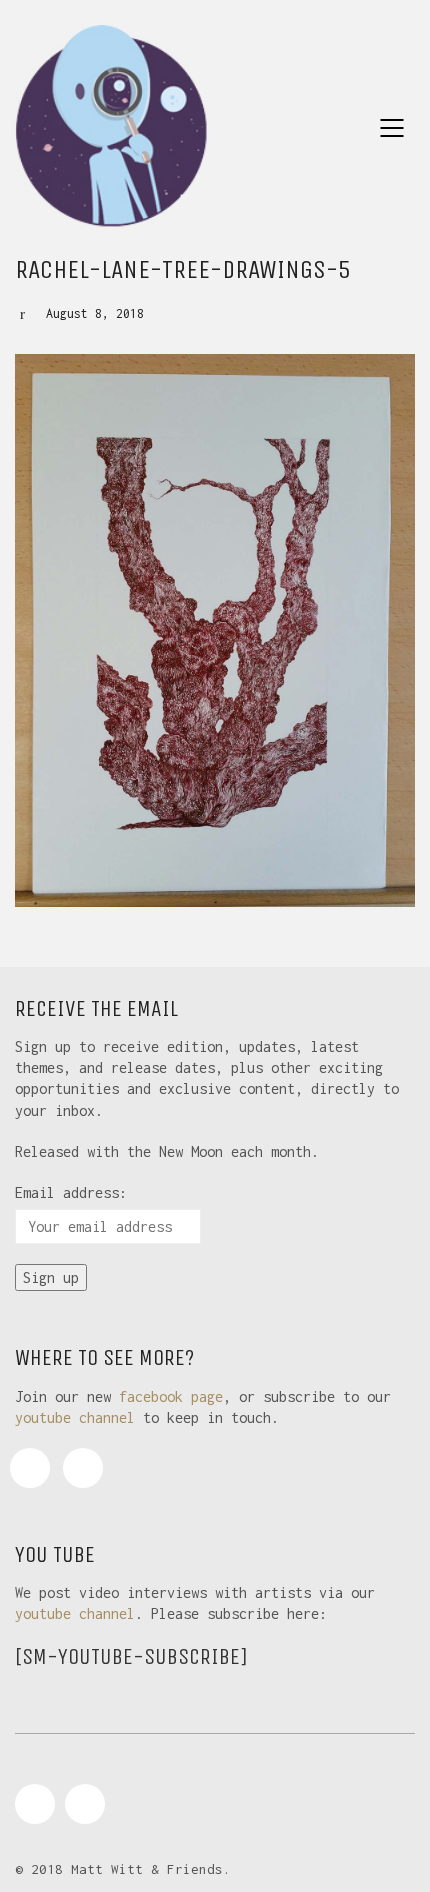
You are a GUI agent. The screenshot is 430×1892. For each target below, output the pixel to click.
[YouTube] (83, 1468)
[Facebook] (30, 1468)
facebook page (171, 1396)
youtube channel (75, 1417)
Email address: (71, 1192)
